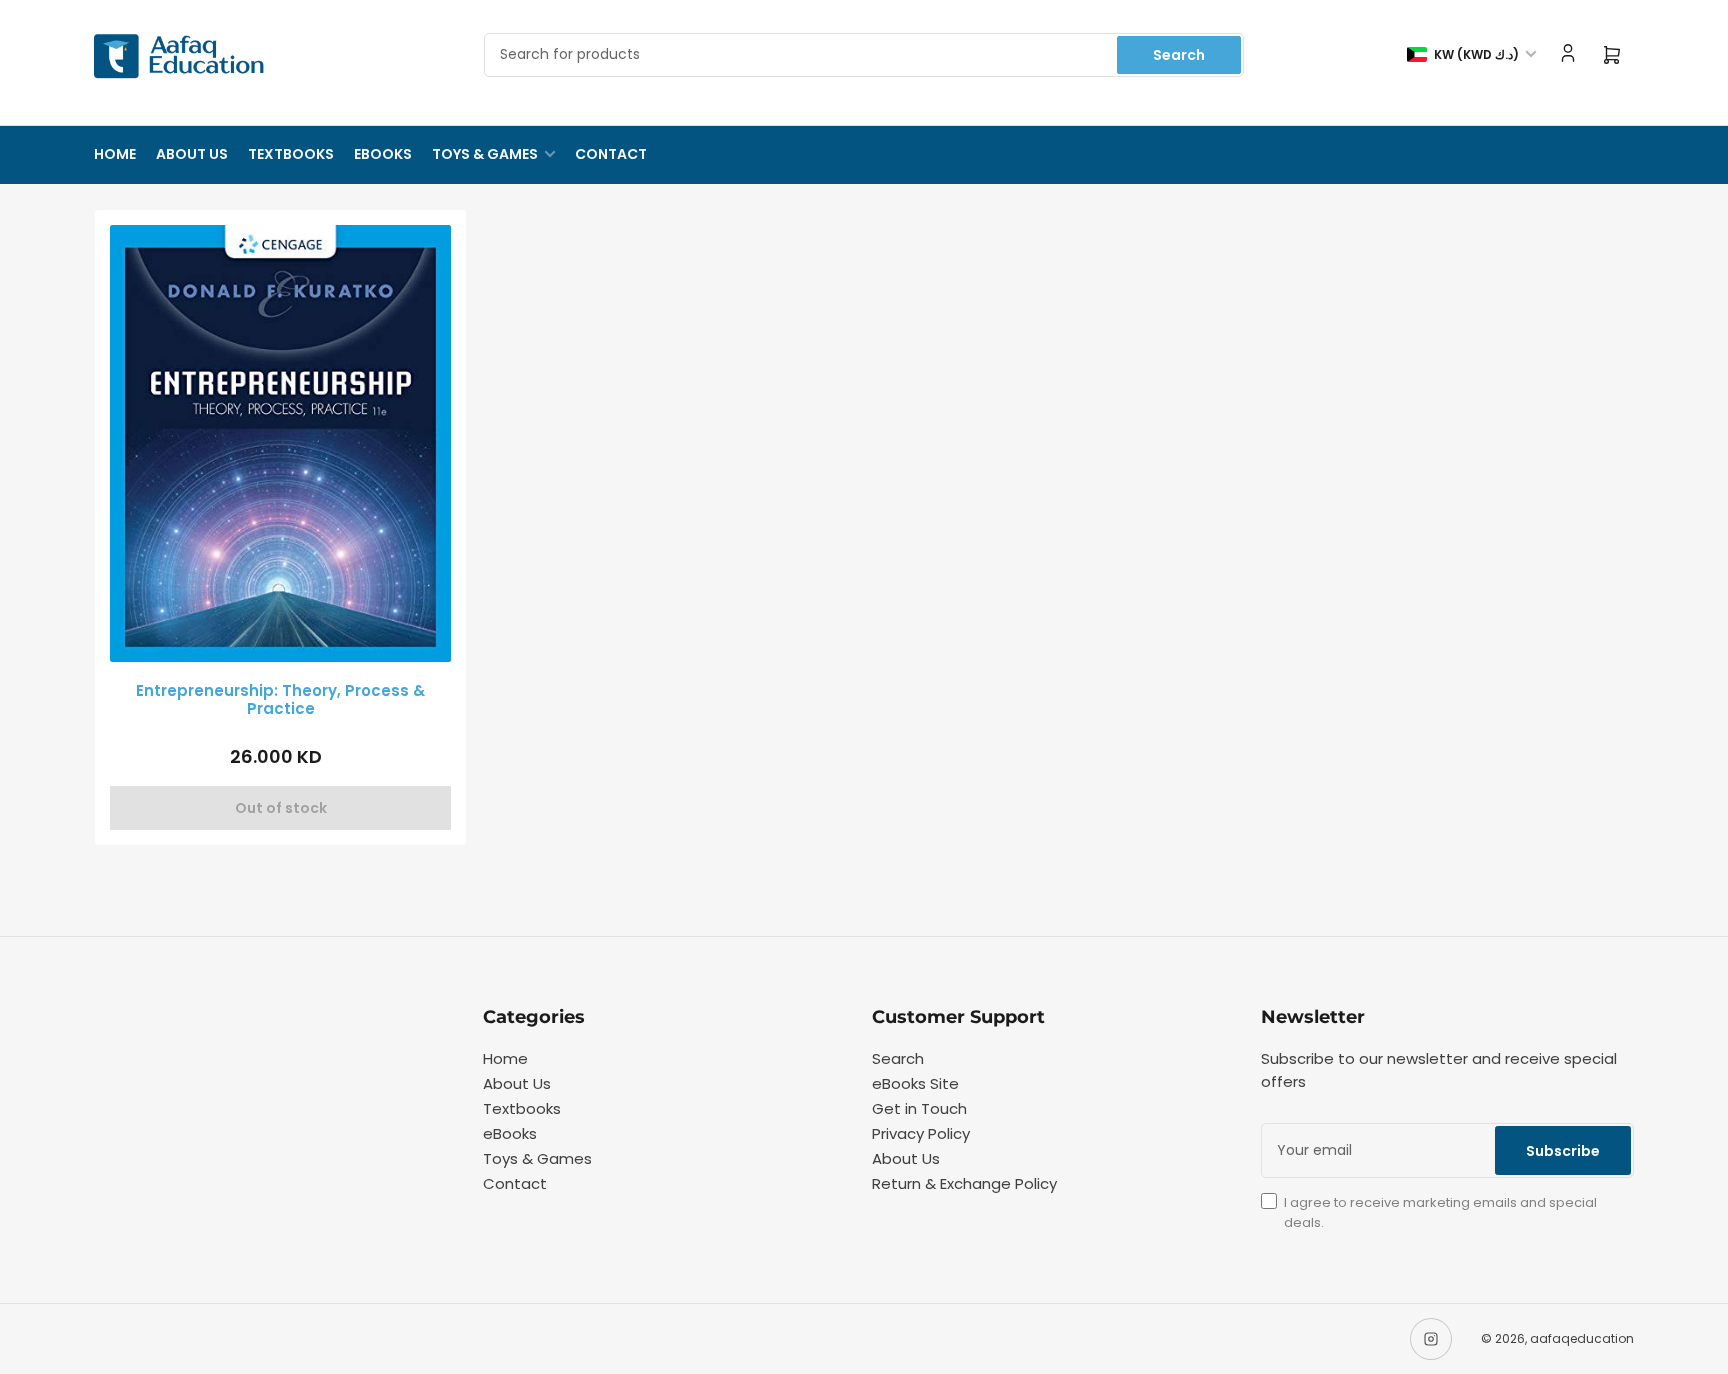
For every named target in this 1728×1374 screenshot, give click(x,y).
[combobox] (864, 55)
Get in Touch (919, 1108)
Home (115, 154)
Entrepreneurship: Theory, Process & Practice (280, 699)
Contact (611, 154)
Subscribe (1563, 1151)
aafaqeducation (1582, 1338)
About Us (192, 154)
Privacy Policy (921, 1133)
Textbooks (291, 154)
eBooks (383, 154)
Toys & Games (485, 154)
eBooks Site (915, 1083)
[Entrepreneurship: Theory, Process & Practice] (280, 443)
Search (1179, 55)
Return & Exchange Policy (964, 1183)
